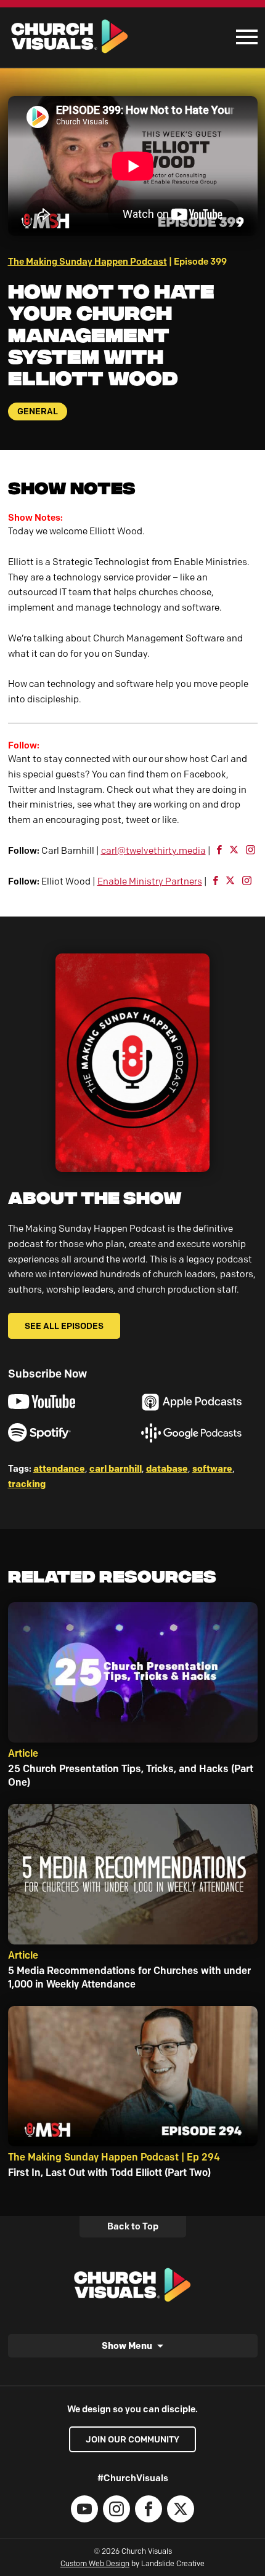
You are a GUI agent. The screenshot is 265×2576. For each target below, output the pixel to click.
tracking (27, 1484)
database (167, 1468)
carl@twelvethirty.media (153, 851)
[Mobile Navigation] (244, 37)
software (212, 1468)
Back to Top (133, 2226)
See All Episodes (64, 1326)
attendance (59, 1468)
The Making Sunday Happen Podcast (88, 262)
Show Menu (127, 2345)
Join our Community (132, 2439)
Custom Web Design (95, 2563)
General (38, 411)
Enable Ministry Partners (150, 881)
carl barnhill (116, 1468)
